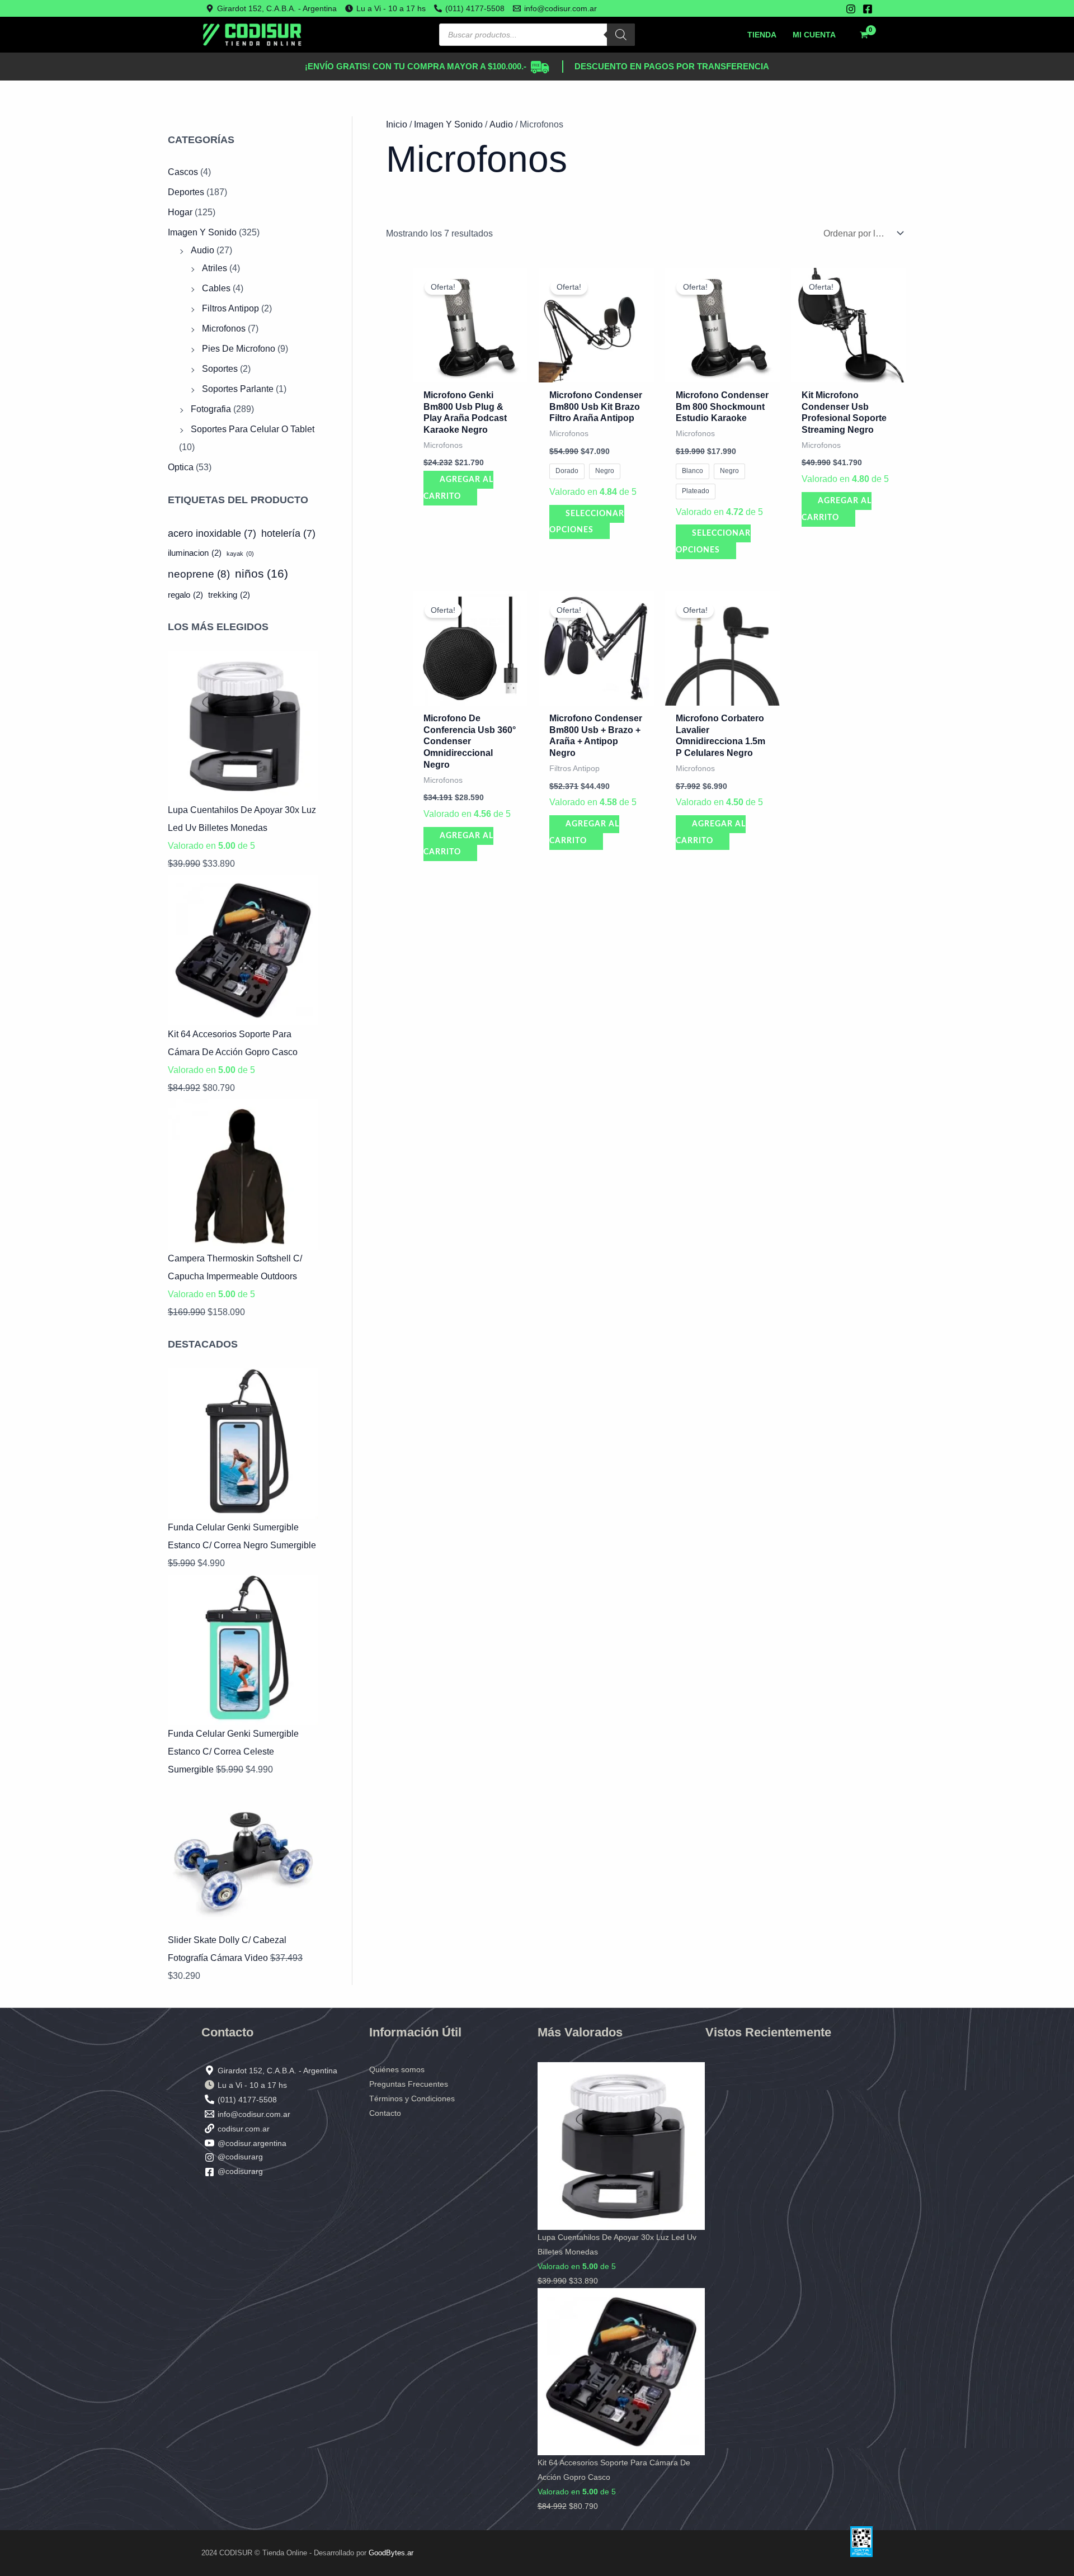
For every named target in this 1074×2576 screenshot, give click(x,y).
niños (262, 574)
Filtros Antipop (230, 308)
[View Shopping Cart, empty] (864, 35)
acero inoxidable (212, 533)
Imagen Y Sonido (202, 232)
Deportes (186, 192)
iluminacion (195, 553)
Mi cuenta (814, 35)
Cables (216, 288)
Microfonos (224, 329)
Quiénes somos (397, 2069)
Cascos (183, 172)
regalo (185, 595)
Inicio (397, 124)
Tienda (762, 35)
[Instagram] (851, 9)
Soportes (220, 369)
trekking (229, 595)
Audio (202, 250)
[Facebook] (868, 9)
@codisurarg (240, 2157)
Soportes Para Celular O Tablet (253, 429)
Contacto (385, 2113)
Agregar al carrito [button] (458, 488)
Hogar (180, 212)
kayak (240, 554)
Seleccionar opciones (587, 522)
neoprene (199, 574)
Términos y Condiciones (412, 2098)
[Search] (621, 35)
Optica (181, 467)
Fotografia (211, 409)
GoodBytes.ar (391, 2553)
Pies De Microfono (239, 349)
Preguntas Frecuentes (409, 2084)
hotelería (288, 533)
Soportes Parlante (238, 389)
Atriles (215, 268)
